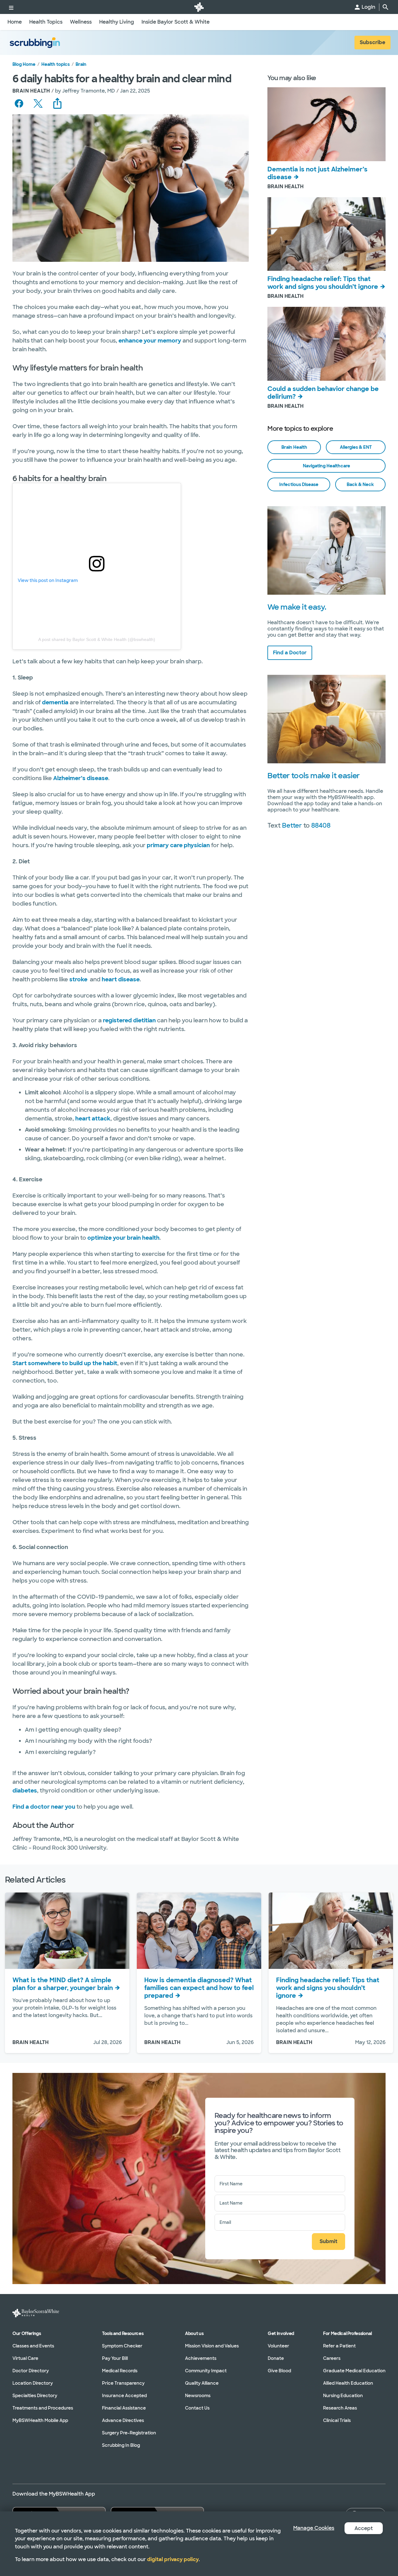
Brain (81, 64)
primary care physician (178, 845)
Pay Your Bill (115, 2358)
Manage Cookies (314, 2528)
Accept (364, 2528)
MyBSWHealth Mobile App (40, 2420)
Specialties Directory (35, 2396)
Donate (276, 2358)
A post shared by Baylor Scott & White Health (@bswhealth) (97, 639)
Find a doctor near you (44, 1807)
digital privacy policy (173, 2559)
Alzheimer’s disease (81, 778)
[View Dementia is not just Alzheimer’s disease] (326, 124)
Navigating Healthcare (326, 466)
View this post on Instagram (48, 580)
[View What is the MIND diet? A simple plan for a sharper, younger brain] (67, 1931)
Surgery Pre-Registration (129, 2433)
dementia (55, 702)
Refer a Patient (339, 2346)
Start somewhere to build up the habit (65, 1363)
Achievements (201, 2358)
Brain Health (294, 447)
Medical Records (120, 2371)
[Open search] (386, 7)
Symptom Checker (122, 2346)
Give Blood (279, 2371)
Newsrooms (198, 2396)
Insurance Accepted (124, 2396)
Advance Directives (123, 2420)
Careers (332, 2358)
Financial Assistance (124, 2408)
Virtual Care (25, 2358)
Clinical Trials (337, 2420)
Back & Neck (360, 484)
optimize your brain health (123, 1238)
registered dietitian (129, 1020)
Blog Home (24, 64)
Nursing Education (343, 2396)
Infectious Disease (299, 484)
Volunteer (278, 2346)
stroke (78, 979)
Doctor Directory (31, 2371)
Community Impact (206, 2371)
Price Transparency (123, 2383)
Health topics (56, 64)
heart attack (93, 1119)
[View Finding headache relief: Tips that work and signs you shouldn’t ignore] (326, 234)
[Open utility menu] (11, 7)
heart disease (121, 979)
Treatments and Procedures (43, 2408)
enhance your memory (150, 341)
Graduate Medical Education (354, 2371)
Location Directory (33, 2383)
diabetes (25, 1791)
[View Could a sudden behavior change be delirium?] (326, 344)
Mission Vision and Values (212, 2346)
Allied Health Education (348, 2383)
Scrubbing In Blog (121, 2445)
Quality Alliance (202, 2383)
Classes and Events (33, 2346)
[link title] (199, 7)
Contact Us (197, 2408)
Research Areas (340, 2408)
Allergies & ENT (356, 447)
